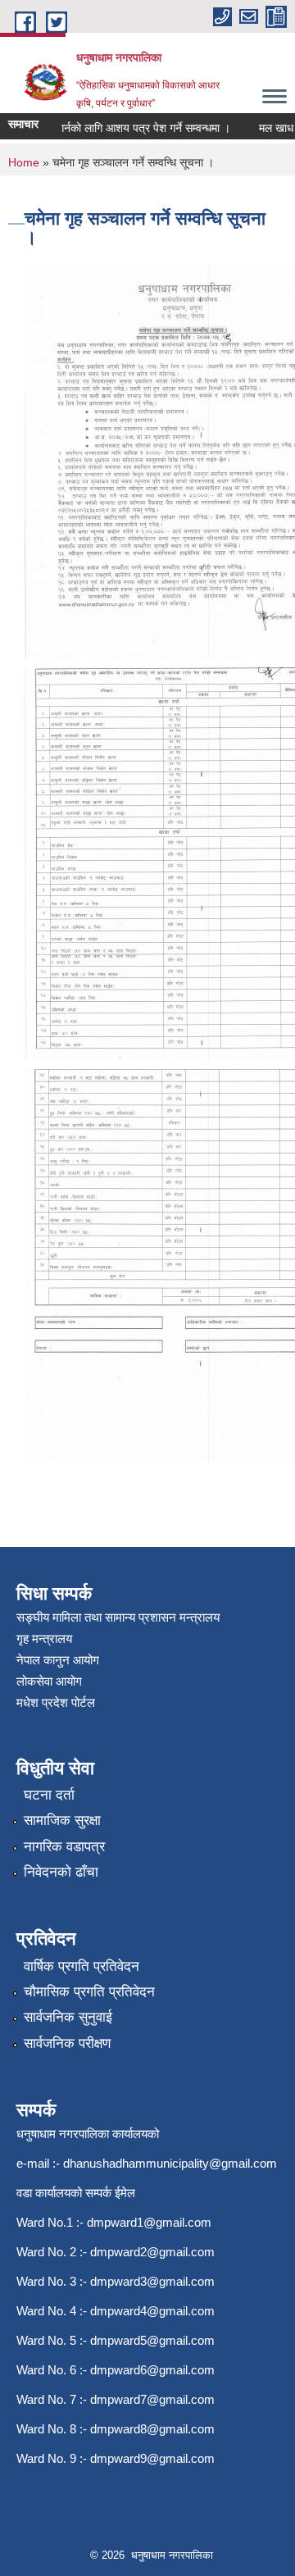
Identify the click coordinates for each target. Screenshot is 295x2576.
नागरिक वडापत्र (64, 1847)
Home (24, 162)
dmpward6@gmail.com (152, 2370)
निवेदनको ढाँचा (61, 1872)
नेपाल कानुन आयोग (58, 1660)
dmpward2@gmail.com (152, 2252)
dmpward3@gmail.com (152, 2281)
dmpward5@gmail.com (152, 2340)
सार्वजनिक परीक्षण (67, 2044)
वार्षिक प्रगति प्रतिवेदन (82, 1966)
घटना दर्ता (49, 1795)
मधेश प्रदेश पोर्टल (56, 1702)
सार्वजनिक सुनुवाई (68, 2017)
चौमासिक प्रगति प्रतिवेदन (89, 1992)
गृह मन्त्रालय (44, 1638)
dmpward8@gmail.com (152, 2429)
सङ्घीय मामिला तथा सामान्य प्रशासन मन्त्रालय (118, 1617)
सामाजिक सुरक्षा (62, 1820)
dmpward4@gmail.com (152, 2311)
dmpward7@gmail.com (152, 2399)
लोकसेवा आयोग (49, 1681)
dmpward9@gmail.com (152, 2458)
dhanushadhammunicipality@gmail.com (170, 2163)
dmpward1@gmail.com (149, 2222)
